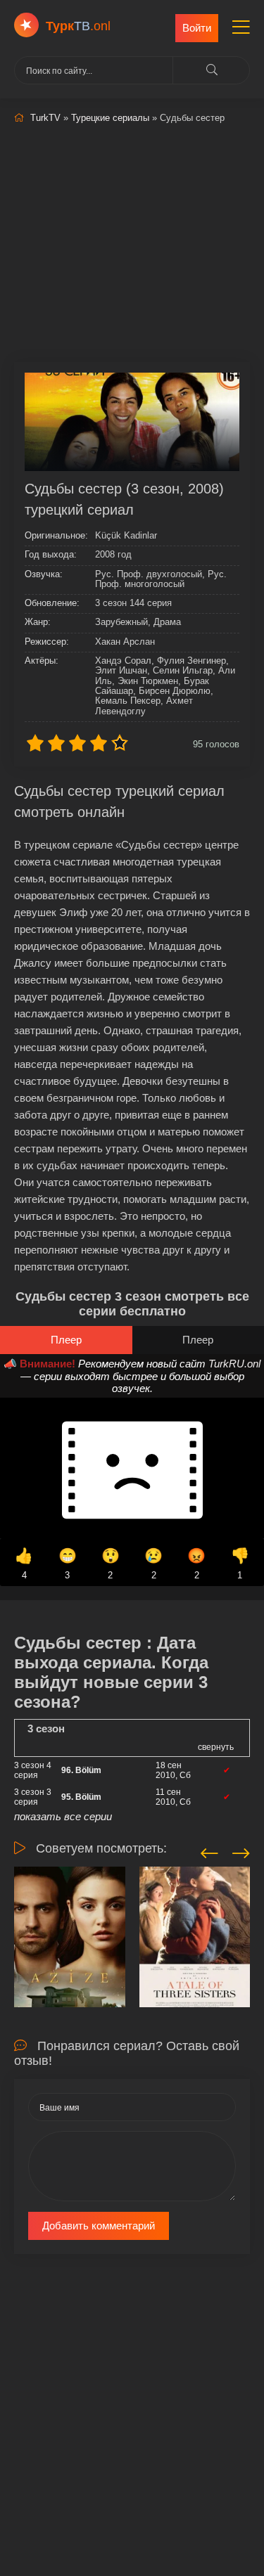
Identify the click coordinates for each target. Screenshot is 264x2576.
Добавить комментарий (99, 2226)
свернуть (216, 1747)
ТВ (78, 26)
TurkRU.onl (234, 1364)
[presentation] (209, 1851)
